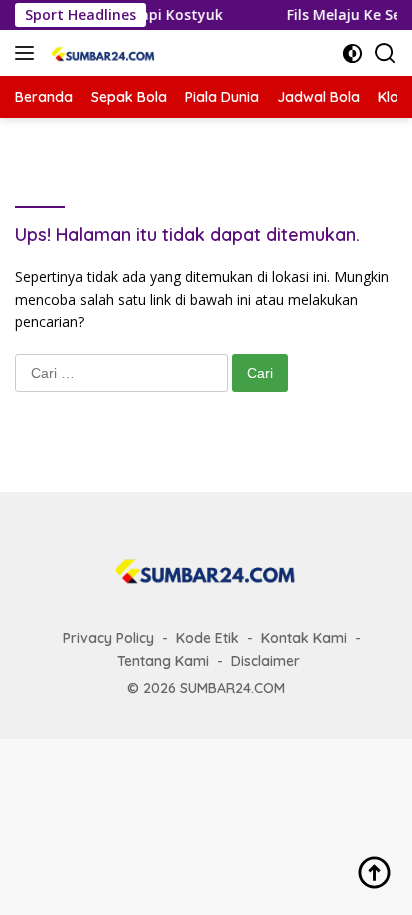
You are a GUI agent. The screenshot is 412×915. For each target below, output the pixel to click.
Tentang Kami (163, 661)
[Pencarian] (385, 53)
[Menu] (28, 53)
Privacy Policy (108, 638)
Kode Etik (207, 638)
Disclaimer (265, 661)
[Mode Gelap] (352, 53)
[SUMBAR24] (101, 53)
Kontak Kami (304, 638)
